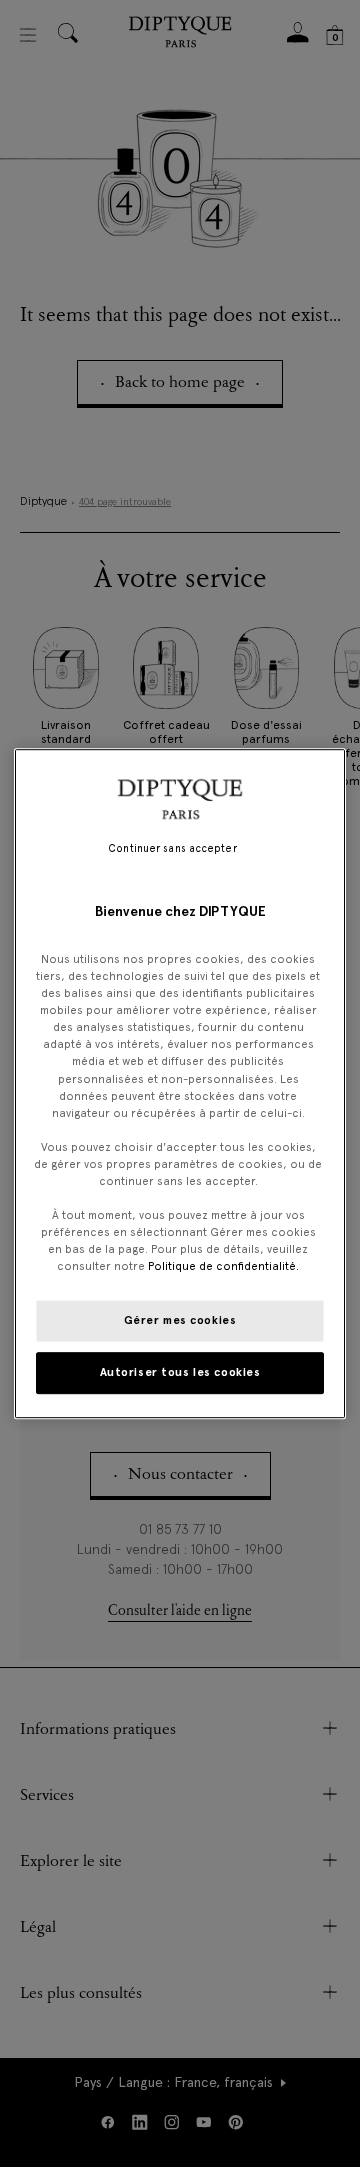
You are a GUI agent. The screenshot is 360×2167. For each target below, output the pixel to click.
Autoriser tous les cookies (180, 1372)
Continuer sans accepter (172, 848)
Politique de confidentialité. (223, 1266)
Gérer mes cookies (180, 1320)
